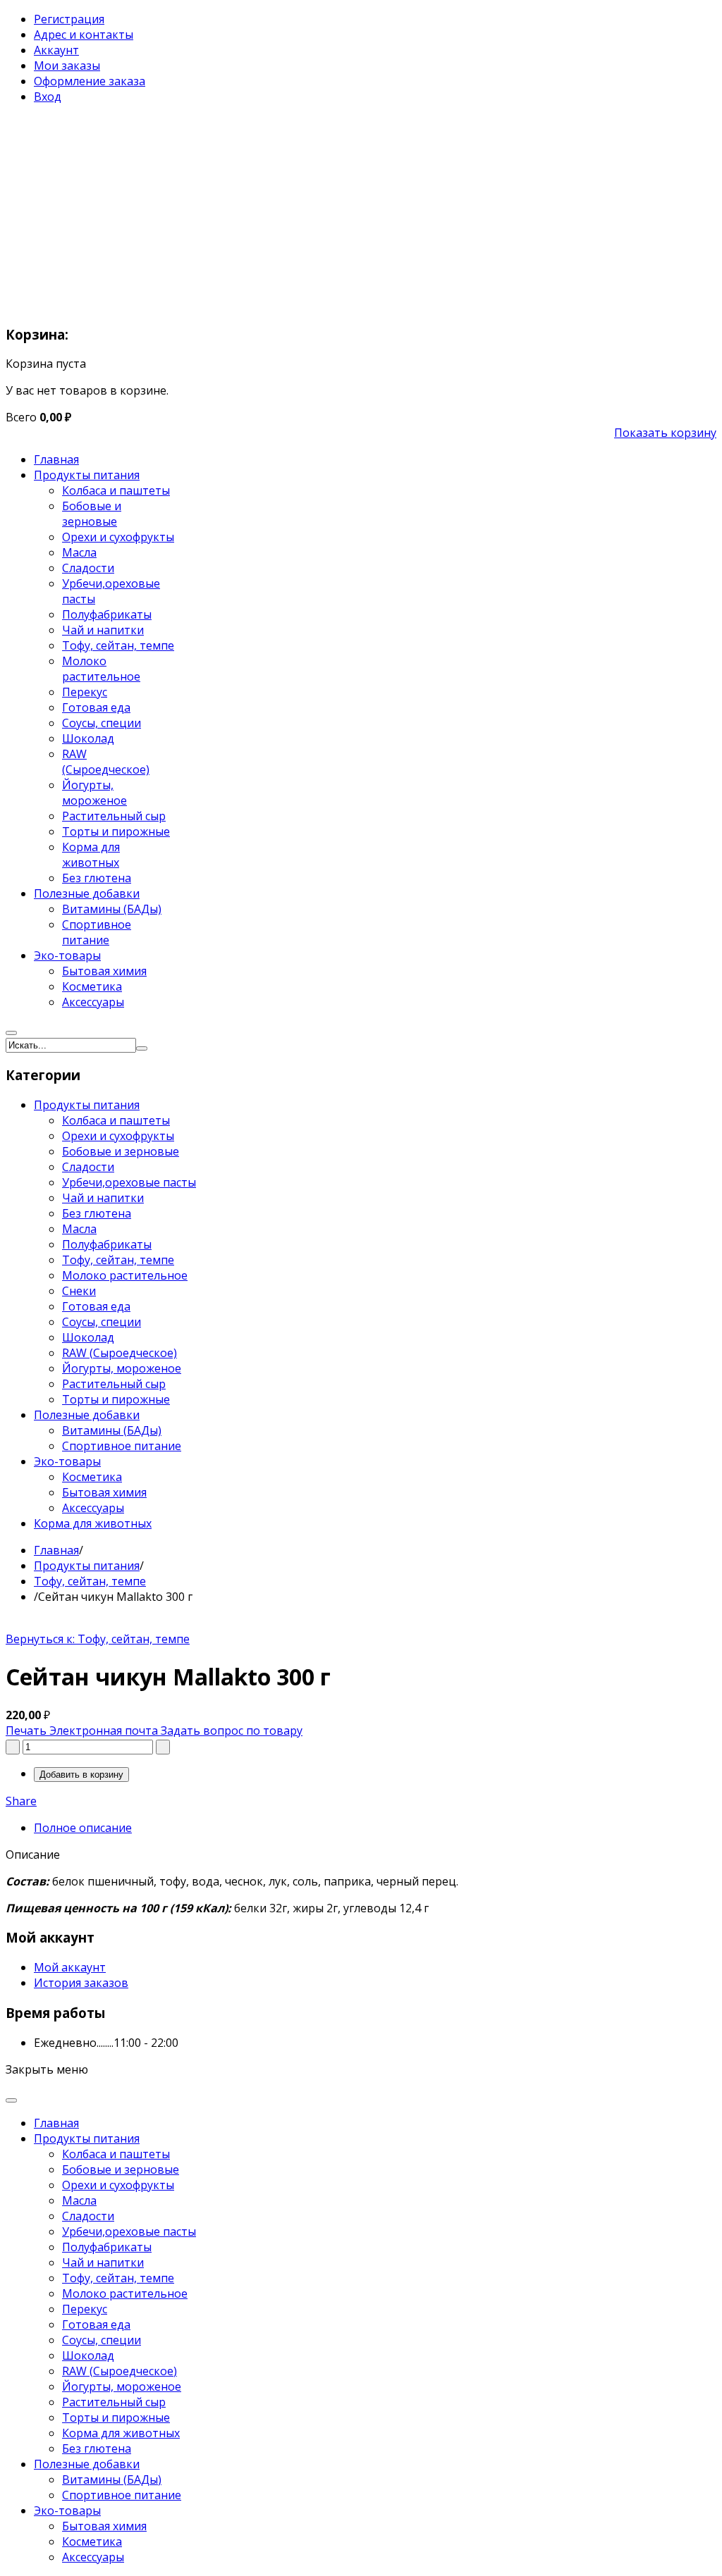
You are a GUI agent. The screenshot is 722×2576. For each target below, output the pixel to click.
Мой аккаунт (70, 1967)
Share (21, 1801)
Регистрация (69, 19)
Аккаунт (56, 50)
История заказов (81, 1983)
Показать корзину (665, 433)
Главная (56, 1550)
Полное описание (83, 1828)
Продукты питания (87, 1566)
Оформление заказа (90, 81)
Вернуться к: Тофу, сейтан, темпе (98, 1639)
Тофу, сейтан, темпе (90, 1581)
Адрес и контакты (84, 35)
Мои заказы (67, 66)
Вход (48, 97)
